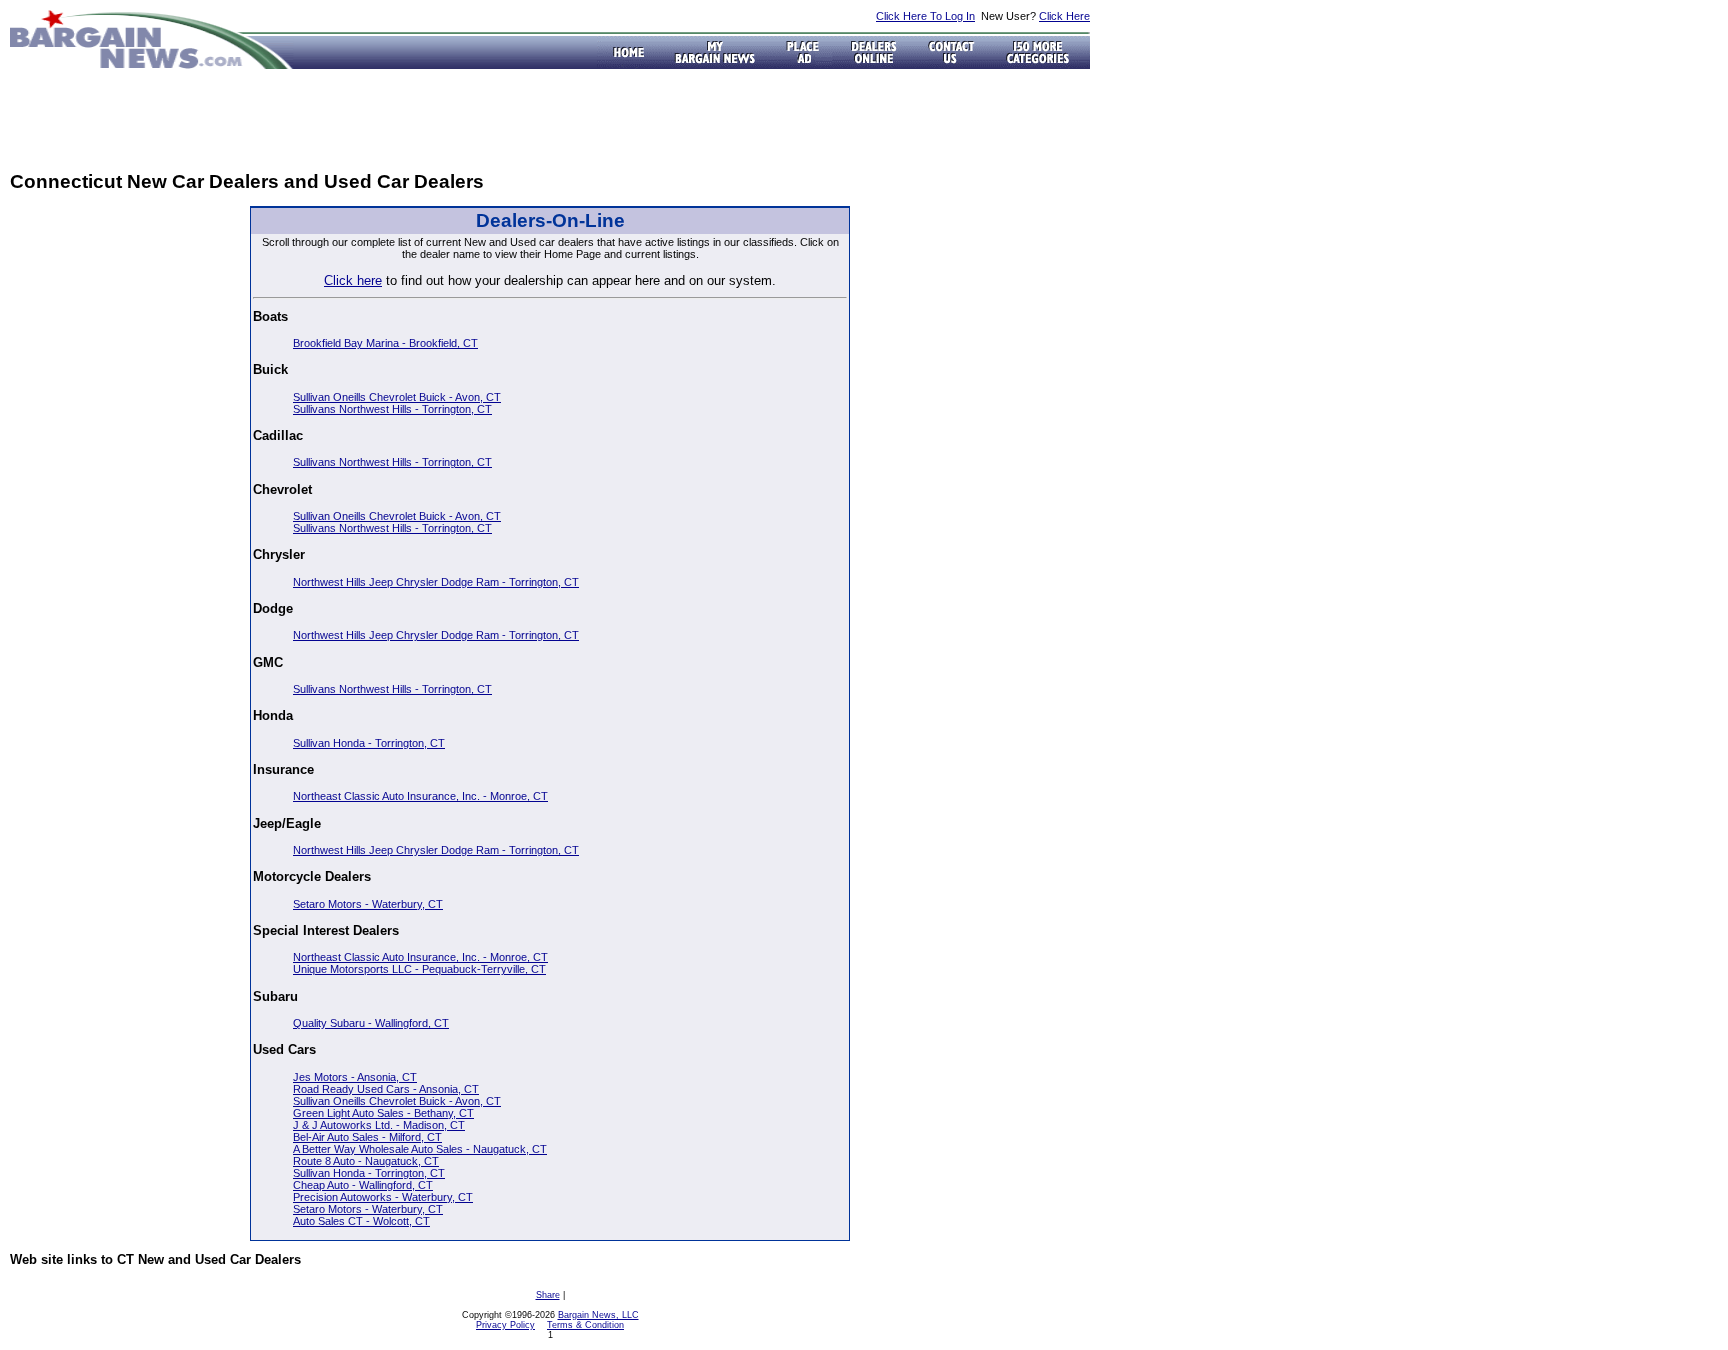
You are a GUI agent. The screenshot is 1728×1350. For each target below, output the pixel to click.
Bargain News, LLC (598, 1315)
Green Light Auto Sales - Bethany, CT (383, 1113)
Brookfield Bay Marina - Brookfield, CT (385, 343)
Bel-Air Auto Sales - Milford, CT (367, 1137)
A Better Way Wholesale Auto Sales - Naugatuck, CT (420, 1149)
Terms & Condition (585, 1325)
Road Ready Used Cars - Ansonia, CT (386, 1089)
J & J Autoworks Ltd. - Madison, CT (379, 1125)
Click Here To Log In (925, 16)
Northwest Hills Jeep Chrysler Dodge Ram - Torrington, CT (436, 582)
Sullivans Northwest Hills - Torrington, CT (392, 409)
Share (548, 1295)
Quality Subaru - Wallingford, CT (371, 1023)
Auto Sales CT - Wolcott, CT (361, 1221)
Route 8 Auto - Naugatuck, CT (366, 1161)
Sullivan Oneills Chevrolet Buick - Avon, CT (397, 397)
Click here (353, 280)
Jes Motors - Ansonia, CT (355, 1077)
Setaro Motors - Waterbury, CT (368, 904)
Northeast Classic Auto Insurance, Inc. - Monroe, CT (420, 796)
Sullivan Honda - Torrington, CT (369, 743)
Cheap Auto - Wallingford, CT (363, 1185)
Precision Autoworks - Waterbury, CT (383, 1197)
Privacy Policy (505, 1325)
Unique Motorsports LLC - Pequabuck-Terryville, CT (419, 969)
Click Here (1064, 16)
